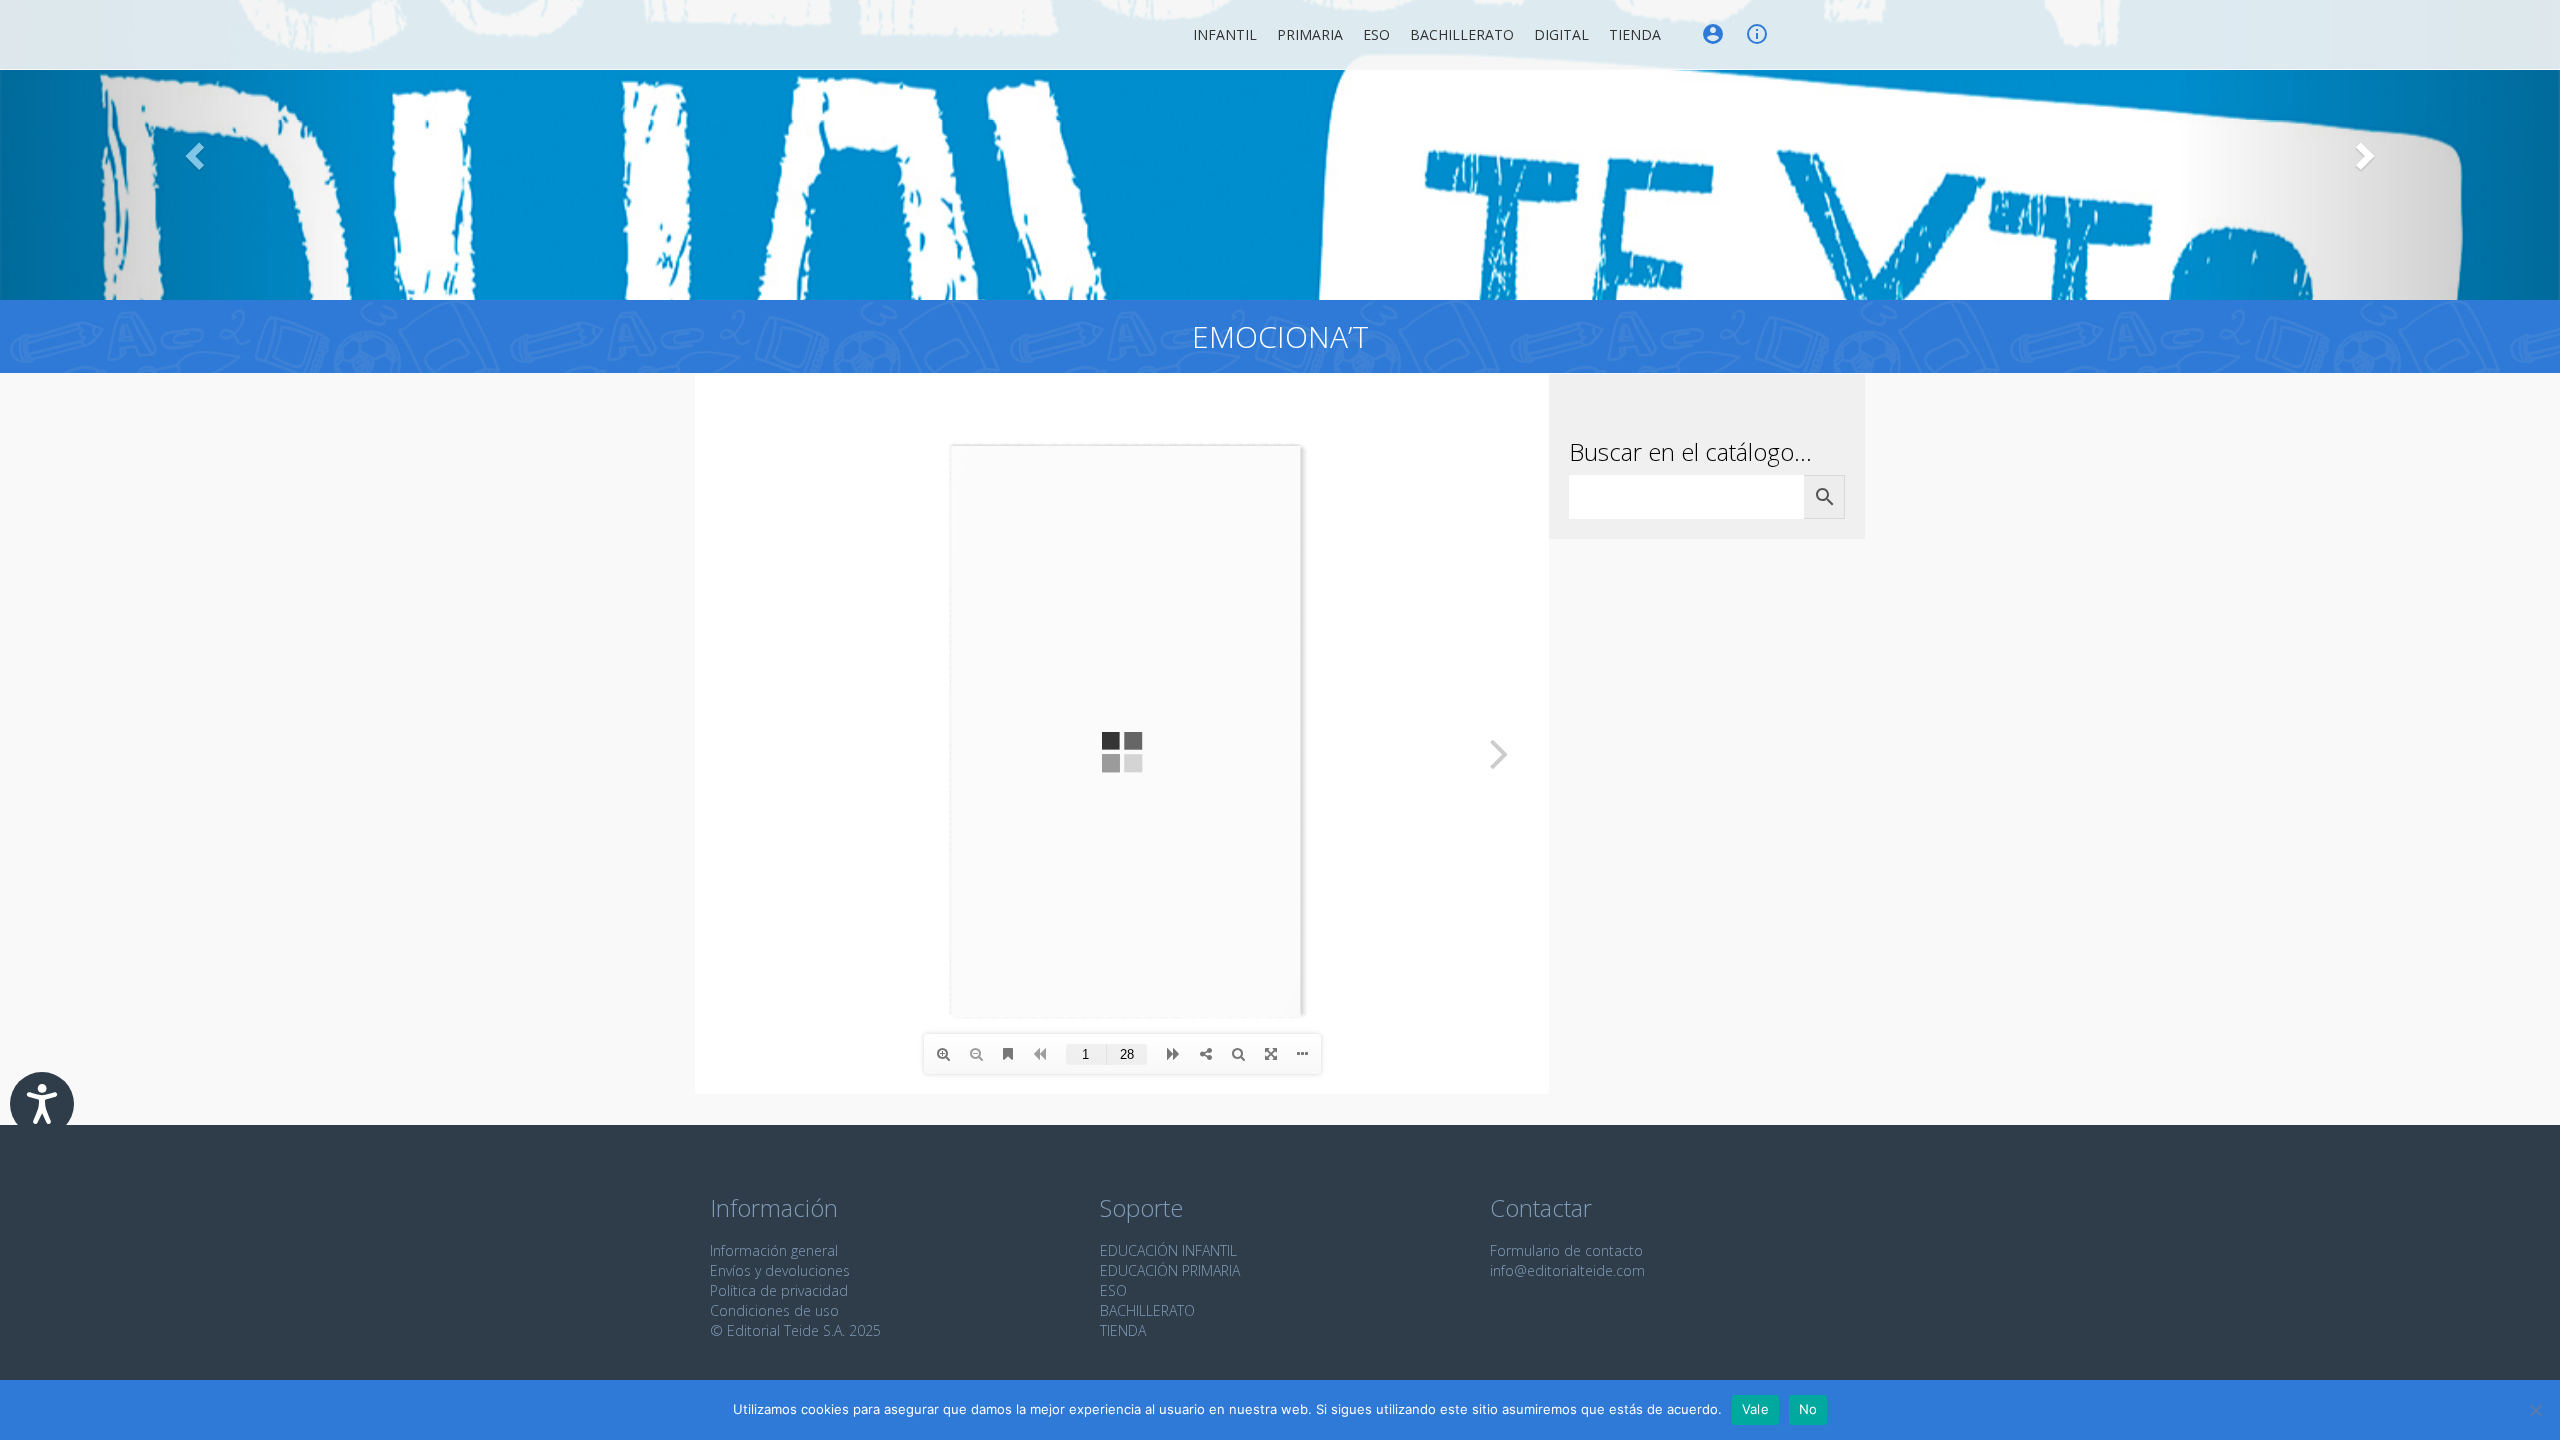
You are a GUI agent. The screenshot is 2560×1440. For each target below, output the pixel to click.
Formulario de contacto (1566, 1250)
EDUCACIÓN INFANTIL (1168, 1250)
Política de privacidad (779, 1290)
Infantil (1225, 34)
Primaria (1310, 34)
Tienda (1635, 34)
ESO (1376, 34)
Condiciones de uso (774, 1310)
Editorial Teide (728, 34)
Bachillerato (1462, 34)
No (1808, 1409)
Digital (1561, 34)
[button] (192, 150)
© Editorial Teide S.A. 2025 (795, 1330)
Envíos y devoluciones (780, 1270)
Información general (774, 1250)
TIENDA (1123, 1330)
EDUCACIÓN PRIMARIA (1170, 1270)
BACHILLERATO (1147, 1310)
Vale (1755, 1409)
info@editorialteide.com (1567, 1270)
